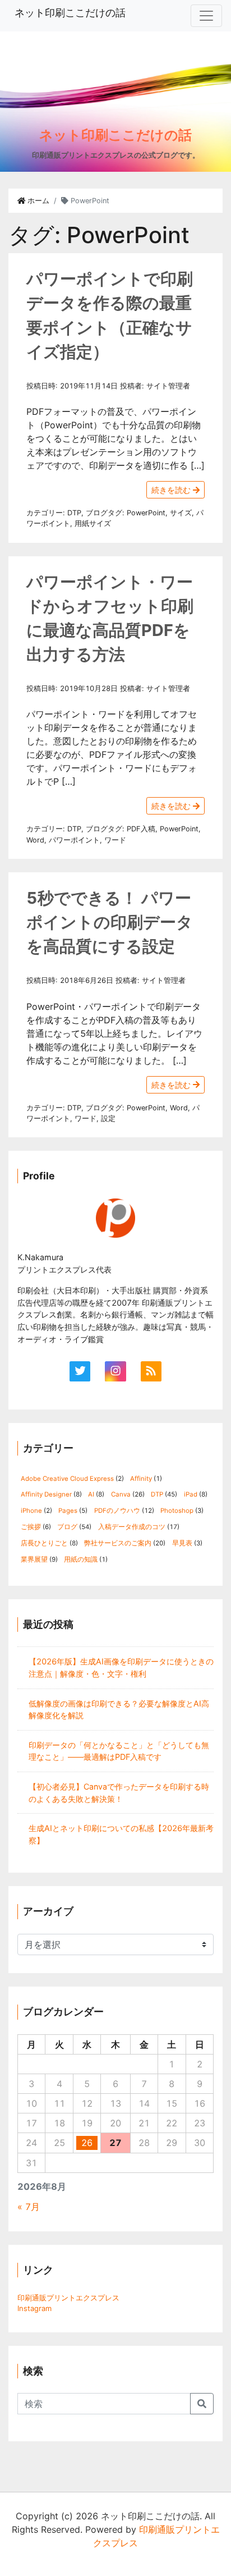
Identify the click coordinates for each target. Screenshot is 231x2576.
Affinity (141, 1479)
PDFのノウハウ (117, 1511)
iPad (191, 1494)
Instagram (34, 2308)
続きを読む (172, 490)
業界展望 (34, 1559)
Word (35, 840)
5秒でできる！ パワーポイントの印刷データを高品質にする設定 (110, 922)
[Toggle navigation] (206, 16)
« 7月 (29, 2207)
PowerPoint (146, 513)
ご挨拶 (31, 1527)
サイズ (181, 513)
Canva (121, 1494)
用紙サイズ (93, 523)
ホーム (37, 201)
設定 (108, 1118)
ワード (115, 840)
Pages (68, 1511)
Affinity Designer (46, 1494)
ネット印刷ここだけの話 (70, 13)
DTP (74, 513)
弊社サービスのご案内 (118, 1543)
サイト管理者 (168, 386)
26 (87, 2143)
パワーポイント (74, 840)
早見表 (182, 1543)
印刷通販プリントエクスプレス (68, 2298)
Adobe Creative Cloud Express (67, 1479)
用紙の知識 (81, 1559)
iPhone (31, 1511)
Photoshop (177, 1511)
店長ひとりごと (44, 1543)
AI (91, 1494)
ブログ (97, 513)
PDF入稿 (141, 829)
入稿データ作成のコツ (132, 1527)
